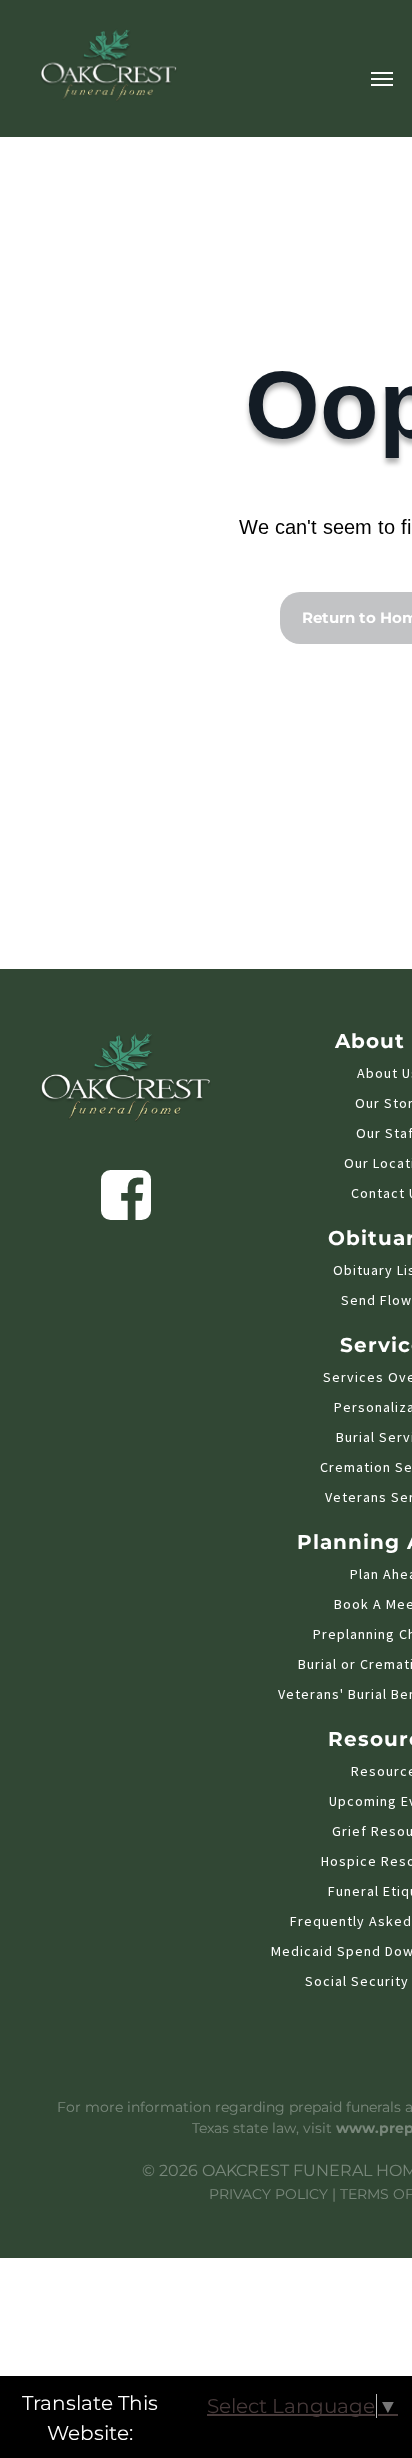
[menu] (382, 79)
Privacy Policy (268, 2194)
